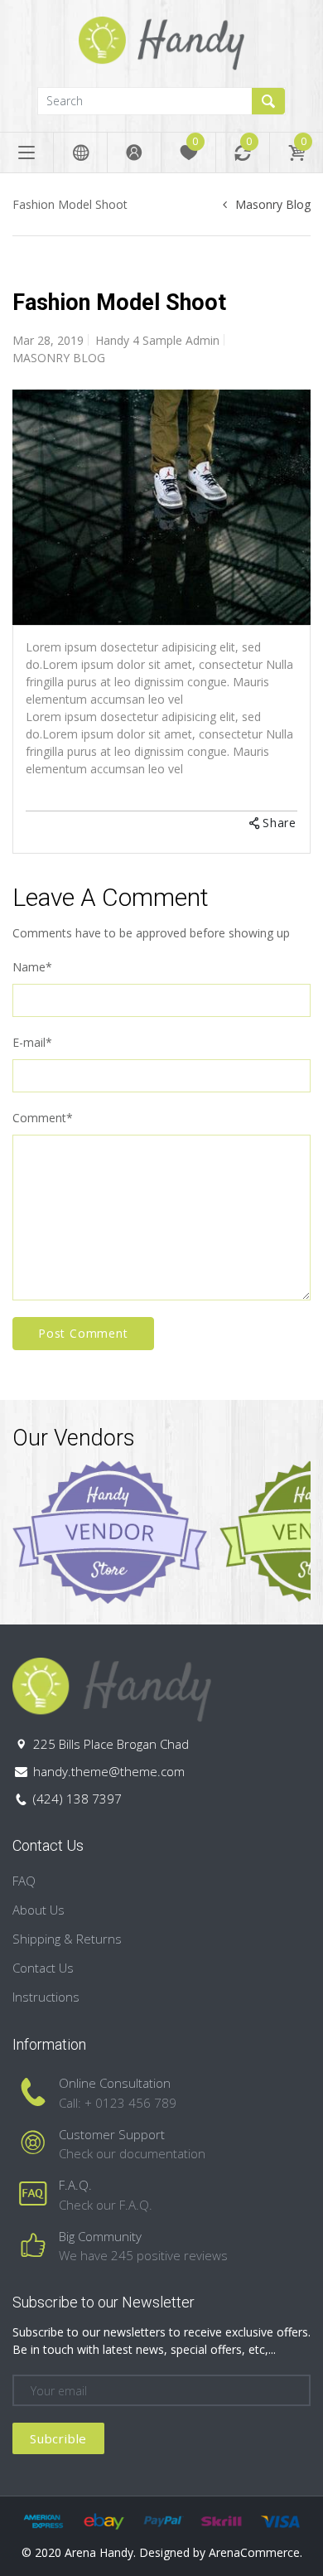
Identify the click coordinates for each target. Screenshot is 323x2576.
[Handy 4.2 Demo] (161, 42)
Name (32, 967)
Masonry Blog (273, 204)
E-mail (32, 1042)
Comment (43, 1118)
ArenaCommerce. (256, 2552)
